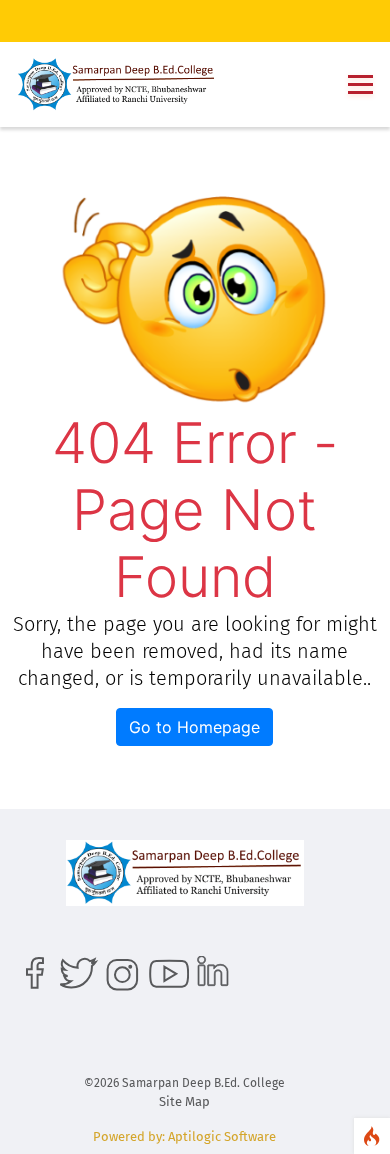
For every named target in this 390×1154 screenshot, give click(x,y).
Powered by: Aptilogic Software (184, 1136)
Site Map (184, 1101)
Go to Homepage (194, 727)
